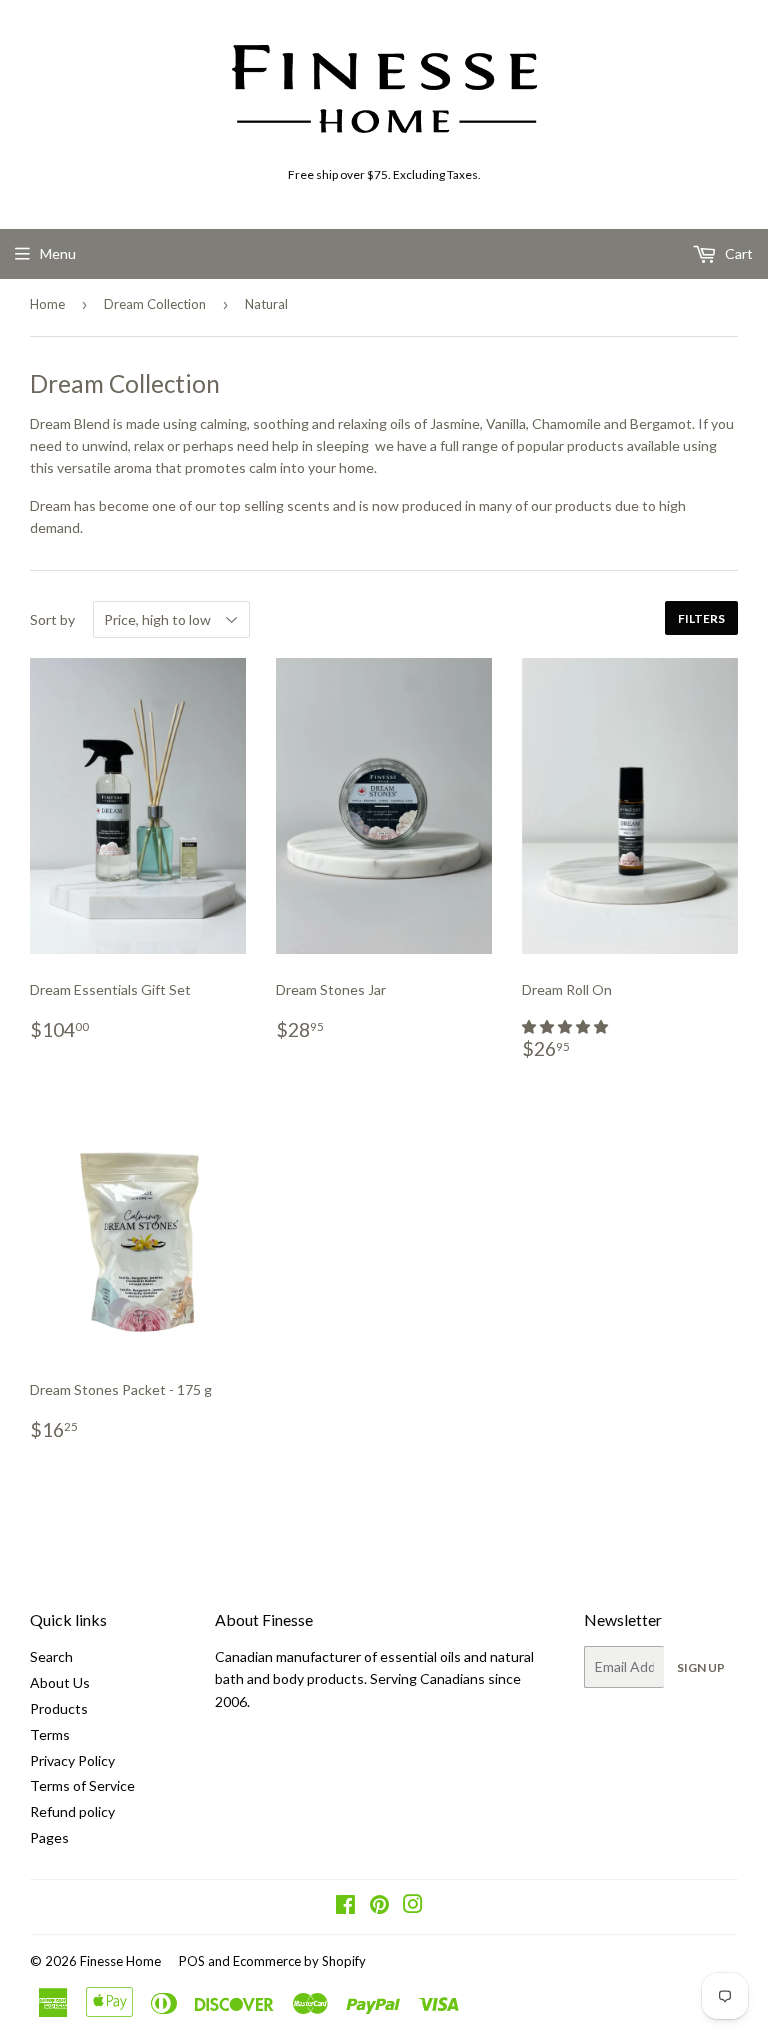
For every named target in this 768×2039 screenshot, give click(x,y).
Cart (737, 253)
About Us (60, 1682)
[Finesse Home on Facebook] (345, 1906)
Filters (701, 618)
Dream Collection (155, 304)
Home (47, 304)
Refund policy (72, 1811)
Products (59, 1708)
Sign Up (701, 1667)
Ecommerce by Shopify (299, 1961)
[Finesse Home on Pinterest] (379, 1906)
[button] (566, 1026)
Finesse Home (120, 1961)
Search (51, 1656)
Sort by (52, 619)
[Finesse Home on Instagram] (413, 1906)
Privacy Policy (72, 1760)
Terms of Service (82, 1785)
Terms (50, 1734)
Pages (49, 1837)
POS (192, 1961)
